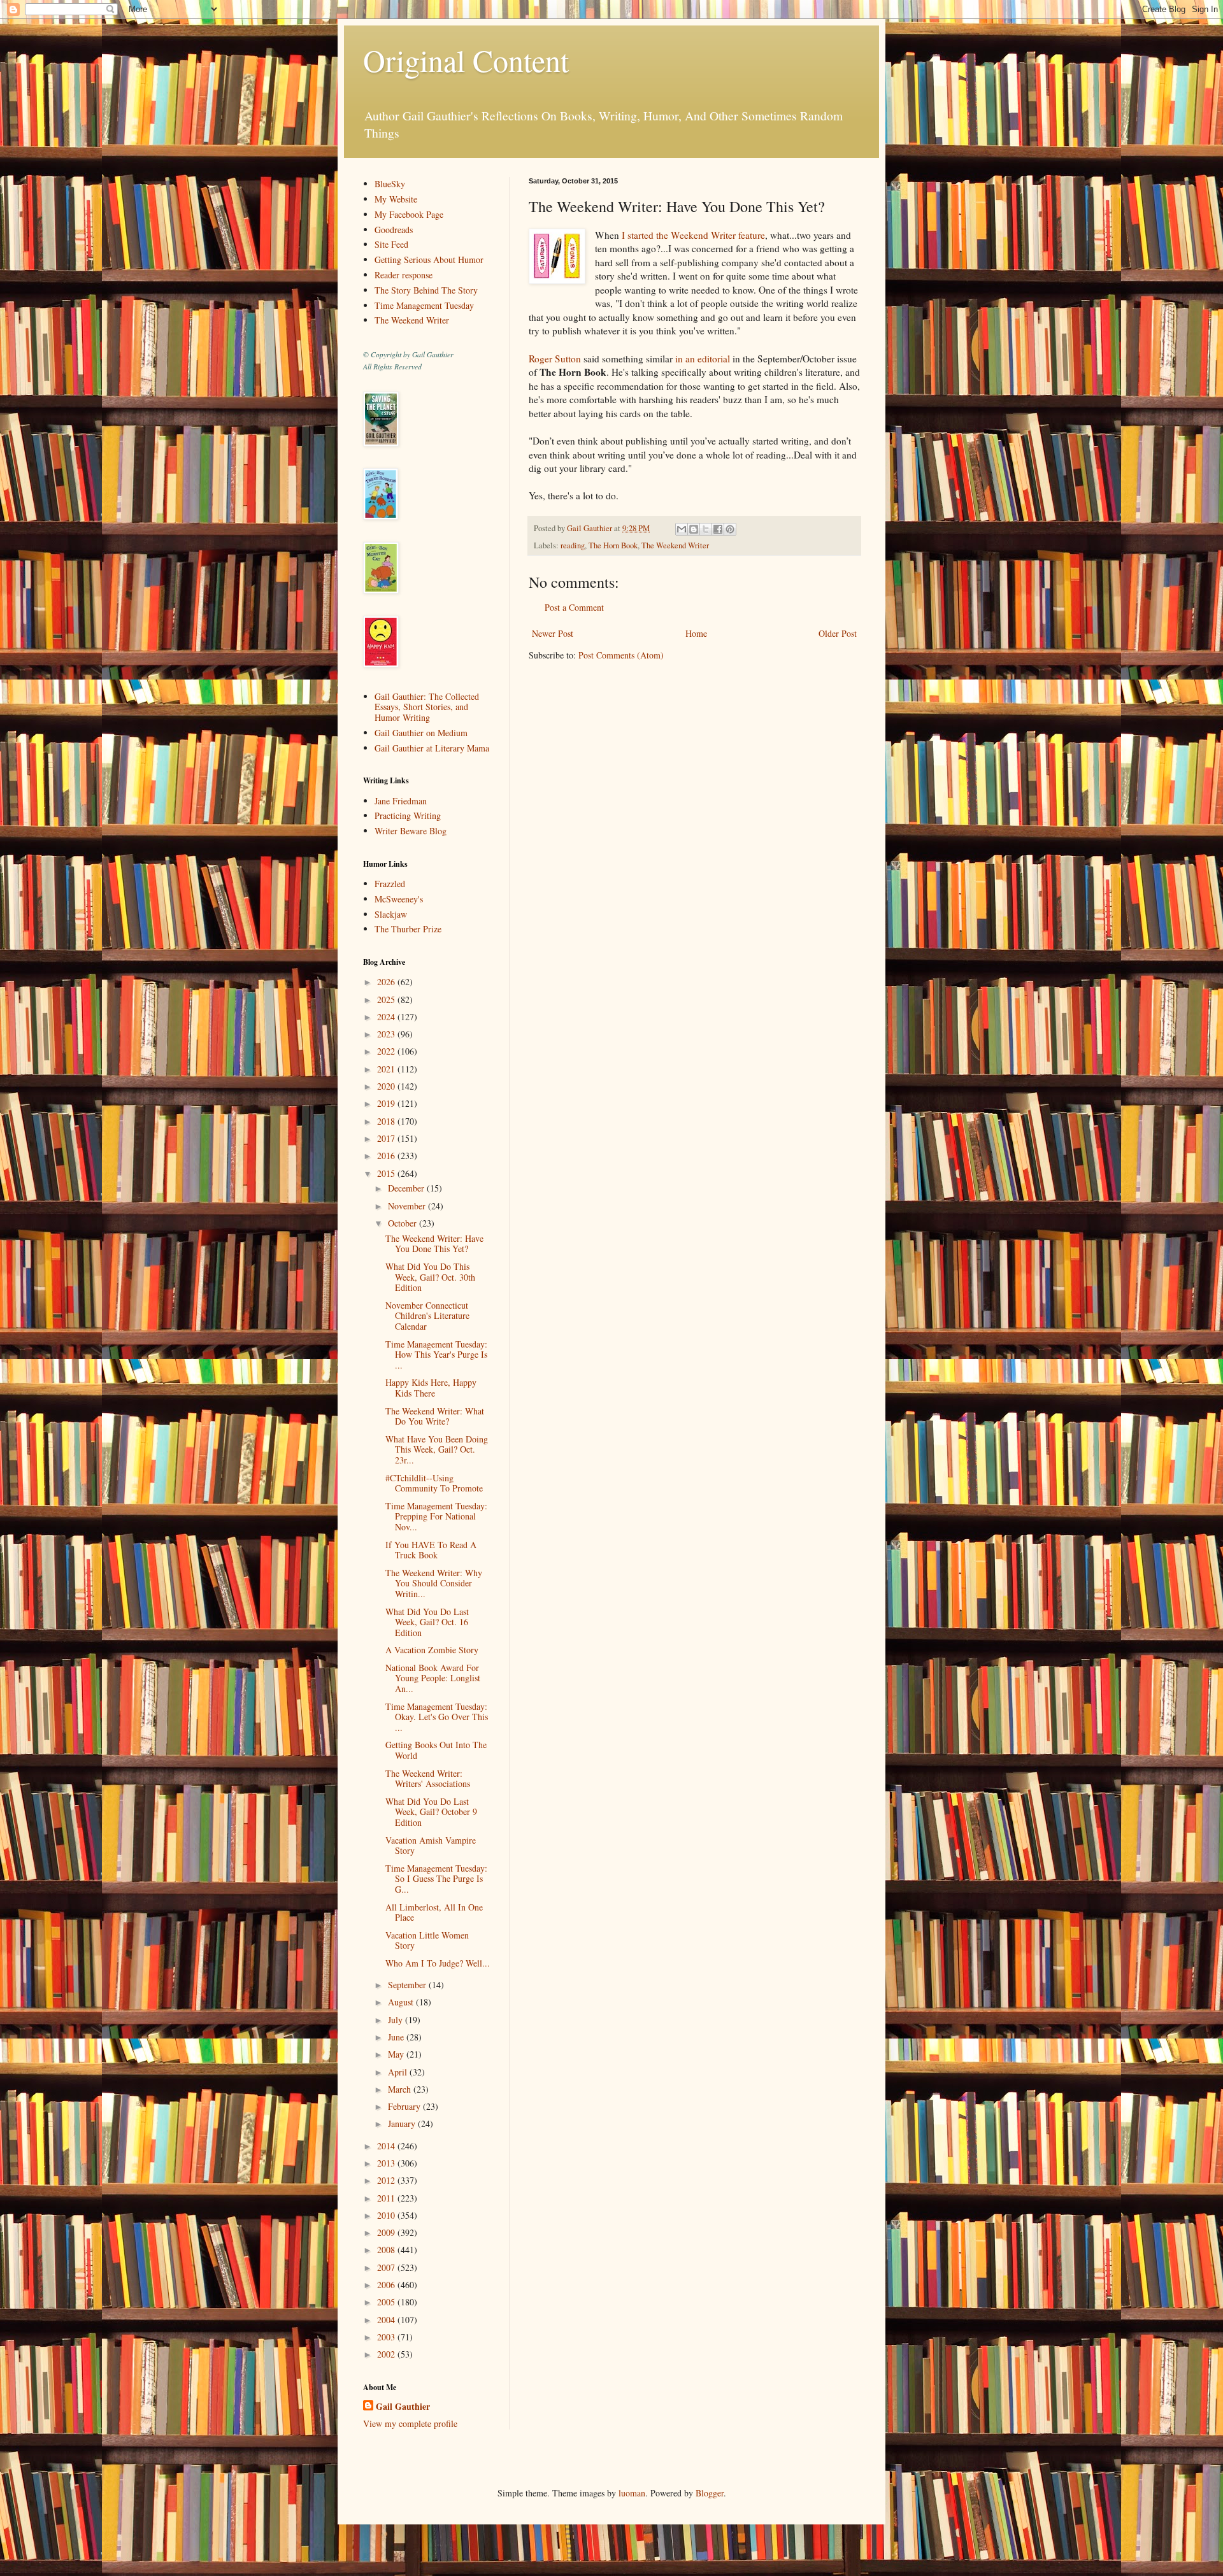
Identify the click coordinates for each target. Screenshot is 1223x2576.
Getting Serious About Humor (429, 260)
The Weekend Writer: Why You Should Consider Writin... (434, 1583)
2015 (387, 1173)
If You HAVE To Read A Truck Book (431, 1550)
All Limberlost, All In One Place (434, 1912)
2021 (387, 1069)
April (399, 2072)
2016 (387, 1156)
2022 (387, 1051)
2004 (387, 2320)
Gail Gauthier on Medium (421, 733)
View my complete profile (410, 2423)
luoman (632, 2493)
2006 (387, 2285)
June (397, 2037)
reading (573, 545)
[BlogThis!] (694, 529)
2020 (387, 1086)
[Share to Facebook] (718, 529)
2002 (387, 2354)
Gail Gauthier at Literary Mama (432, 748)
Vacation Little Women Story (427, 1940)
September (408, 1985)
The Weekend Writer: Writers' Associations (428, 1779)
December (407, 1188)
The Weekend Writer (675, 545)
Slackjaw (391, 914)
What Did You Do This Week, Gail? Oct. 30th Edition (430, 1277)
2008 (387, 2250)
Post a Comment (574, 607)
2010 (387, 2215)
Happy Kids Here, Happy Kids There (431, 1388)
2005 (387, 2302)
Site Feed (391, 244)
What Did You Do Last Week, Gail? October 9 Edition (431, 1812)
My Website (396, 199)
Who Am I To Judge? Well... (438, 1963)
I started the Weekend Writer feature (693, 235)
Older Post (838, 633)
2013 (387, 2163)
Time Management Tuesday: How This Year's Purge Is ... (436, 1355)
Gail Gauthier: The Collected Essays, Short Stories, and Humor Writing (427, 707)
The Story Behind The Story (426, 290)
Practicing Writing (408, 815)
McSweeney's (399, 899)
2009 (387, 2232)
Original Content (466, 60)
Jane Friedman (401, 801)
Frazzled (390, 884)
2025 (387, 1000)
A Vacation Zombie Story (432, 1650)
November (408, 1206)
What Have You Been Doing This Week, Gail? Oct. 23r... (437, 1450)
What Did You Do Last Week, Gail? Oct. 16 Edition (427, 1622)
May (397, 2054)
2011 (387, 2198)
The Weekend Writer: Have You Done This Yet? (434, 1244)
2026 (387, 982)
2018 (387, 1121)
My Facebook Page (409, 214)
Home (696, 633)
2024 (387, 1017)
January (403, 2124)
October (404, 1223)
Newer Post (553, 633)
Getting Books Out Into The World (436, 1750)
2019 (387, 1103)
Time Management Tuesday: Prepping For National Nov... (436, 1517)
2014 (387, 2146)
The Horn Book (613, 545)
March (401, 2089)
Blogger (710, 2493)
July (397, 2020)
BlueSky (390, 184)
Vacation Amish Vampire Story (431, 1846)
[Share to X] (706, 529)
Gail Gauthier (403, 2407)
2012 (387, 2180)
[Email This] (682, 529)
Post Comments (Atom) (621, 655)
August (402, 2002)
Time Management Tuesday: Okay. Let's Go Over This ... (437, 1717)
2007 (387, 2267)
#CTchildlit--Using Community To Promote (434, 1483)
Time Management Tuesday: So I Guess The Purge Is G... (436, 1879)
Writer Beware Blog (411, 831)
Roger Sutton (555, 359)
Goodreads (394, 230)
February (405, 2106)
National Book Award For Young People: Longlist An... (433, 1678)
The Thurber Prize (408, 929)
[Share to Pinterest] (730, 529)
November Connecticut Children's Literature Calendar (427, 1316)
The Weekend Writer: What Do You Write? (435, 1416)
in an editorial (703, 359)
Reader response (404, 275)
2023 (387, 1034)
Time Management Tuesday (424, 305)
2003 (387, 2337)
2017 (387, 1138)
